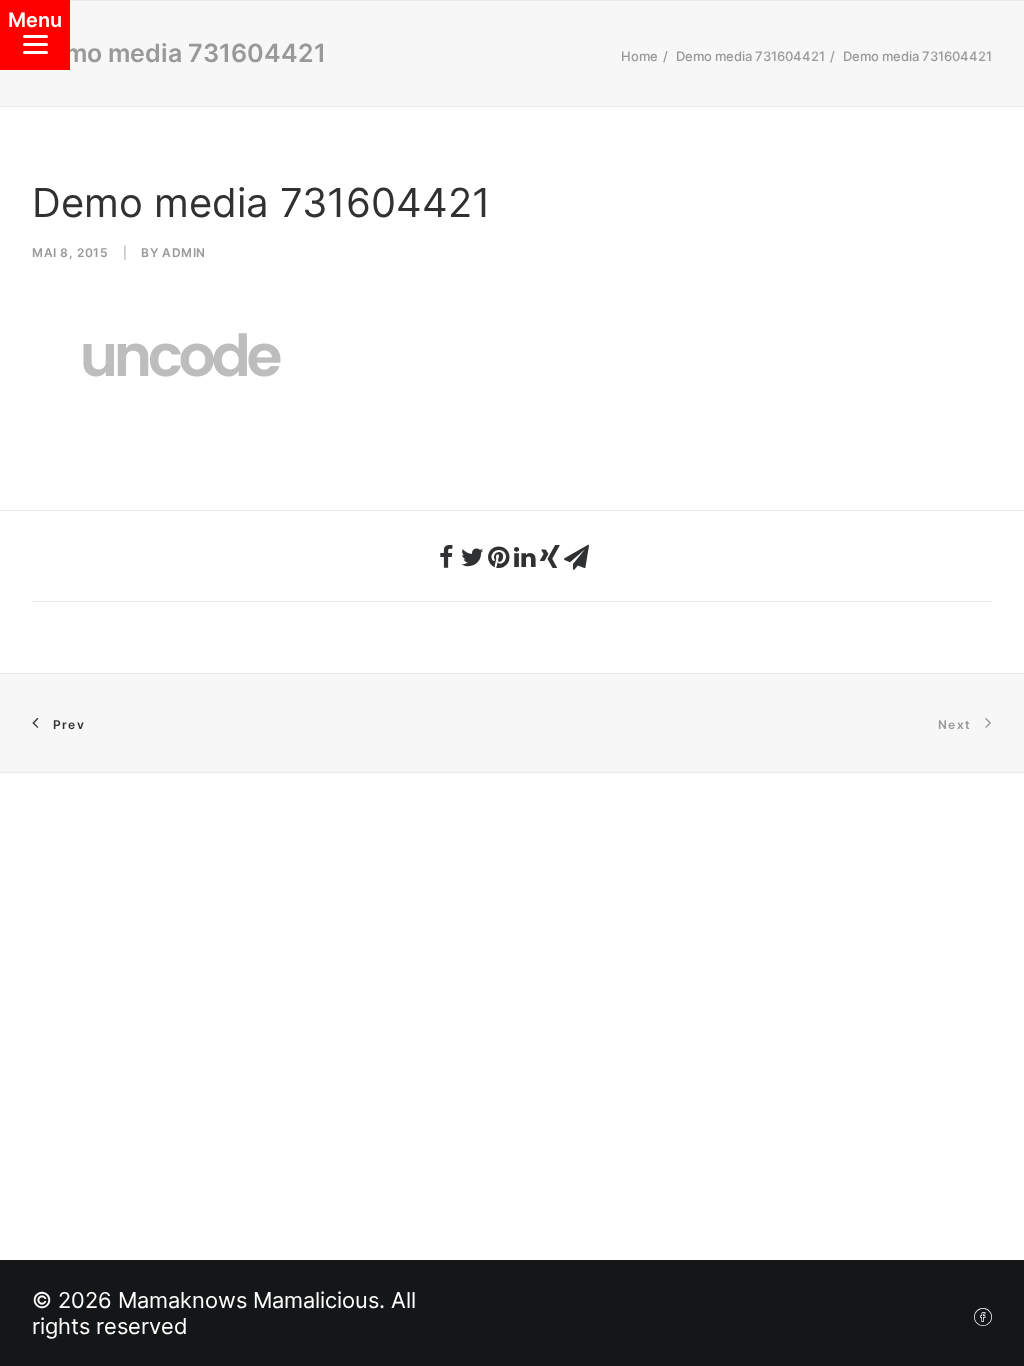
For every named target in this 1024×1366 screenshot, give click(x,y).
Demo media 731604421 (750, 56)
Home (639, 56)
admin (184, 252)
